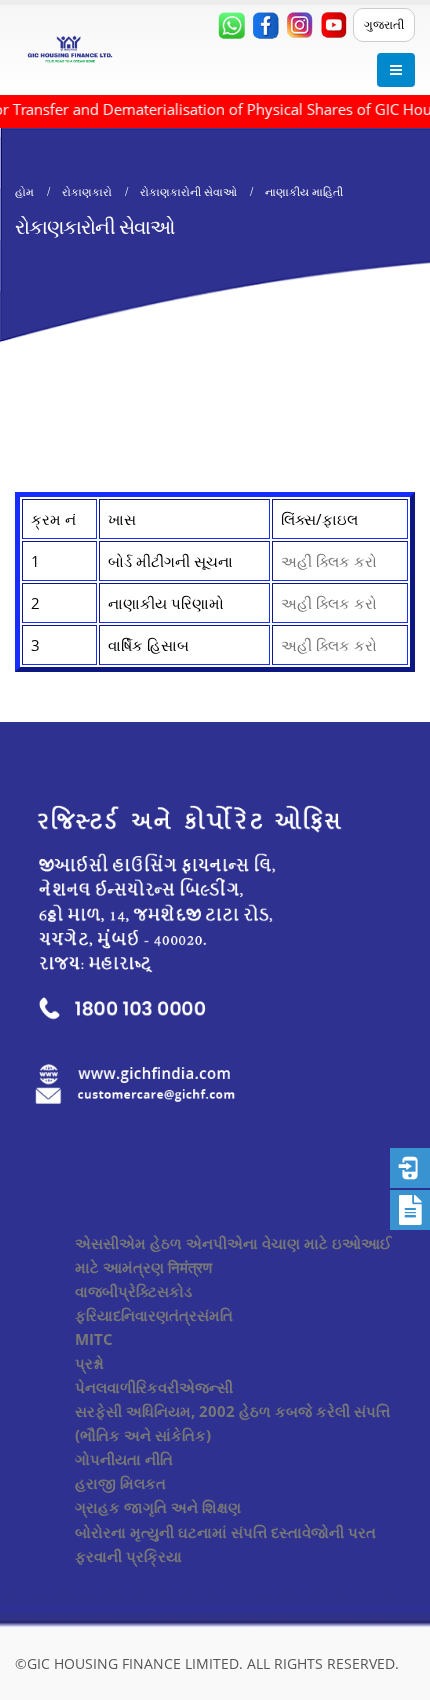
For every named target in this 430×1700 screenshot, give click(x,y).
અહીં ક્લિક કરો (329, 561)
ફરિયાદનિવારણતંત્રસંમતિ (154, 1315)
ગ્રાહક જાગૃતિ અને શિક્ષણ (158, 1507)
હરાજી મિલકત (120, 1483)
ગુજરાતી (384, 24)
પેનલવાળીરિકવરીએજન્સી (154, 1387)
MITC (94, 1339)
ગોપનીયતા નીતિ (124, 1459)
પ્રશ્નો (89, 1363)
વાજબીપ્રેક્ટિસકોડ (133, 1291)
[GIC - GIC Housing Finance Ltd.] (70, 50)
